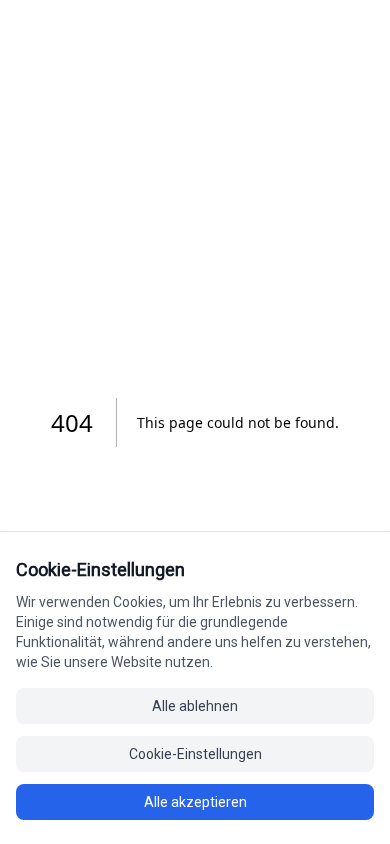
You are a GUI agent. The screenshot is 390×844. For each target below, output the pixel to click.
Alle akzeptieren (195, 802)
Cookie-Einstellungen (195, 754)
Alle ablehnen (195, 706)
